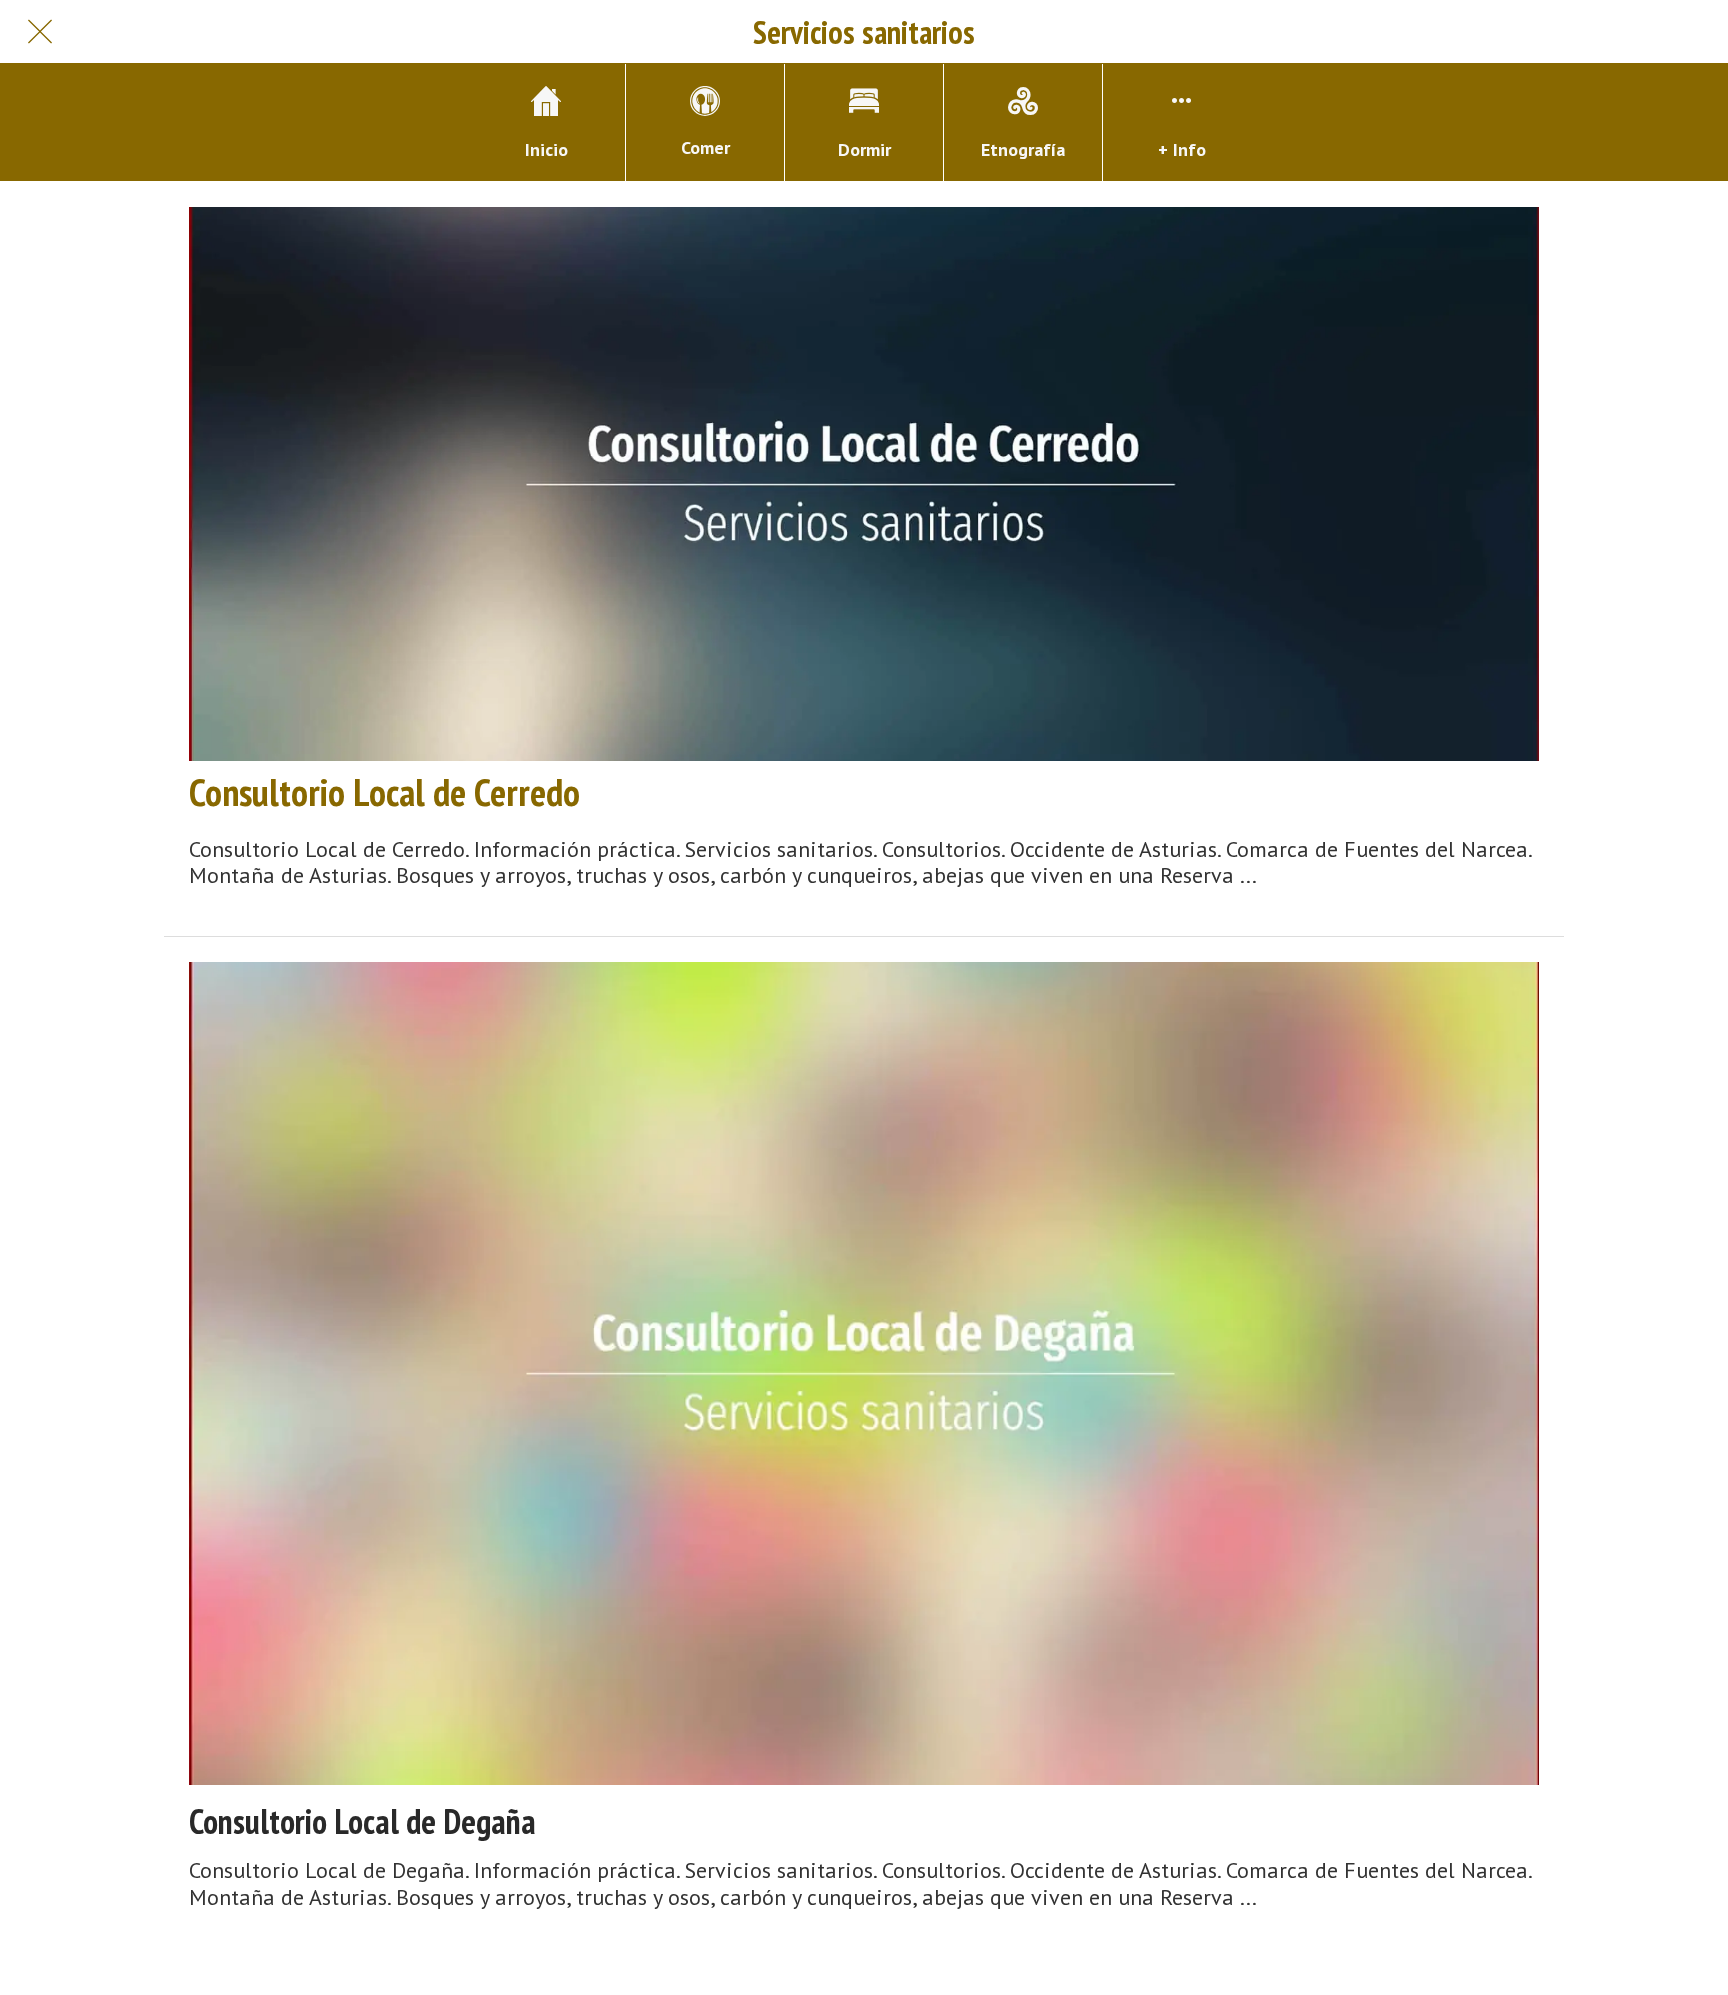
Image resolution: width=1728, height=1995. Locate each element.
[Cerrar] (40, 32)
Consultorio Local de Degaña (362, 1821)
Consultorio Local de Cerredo (384, 792)
